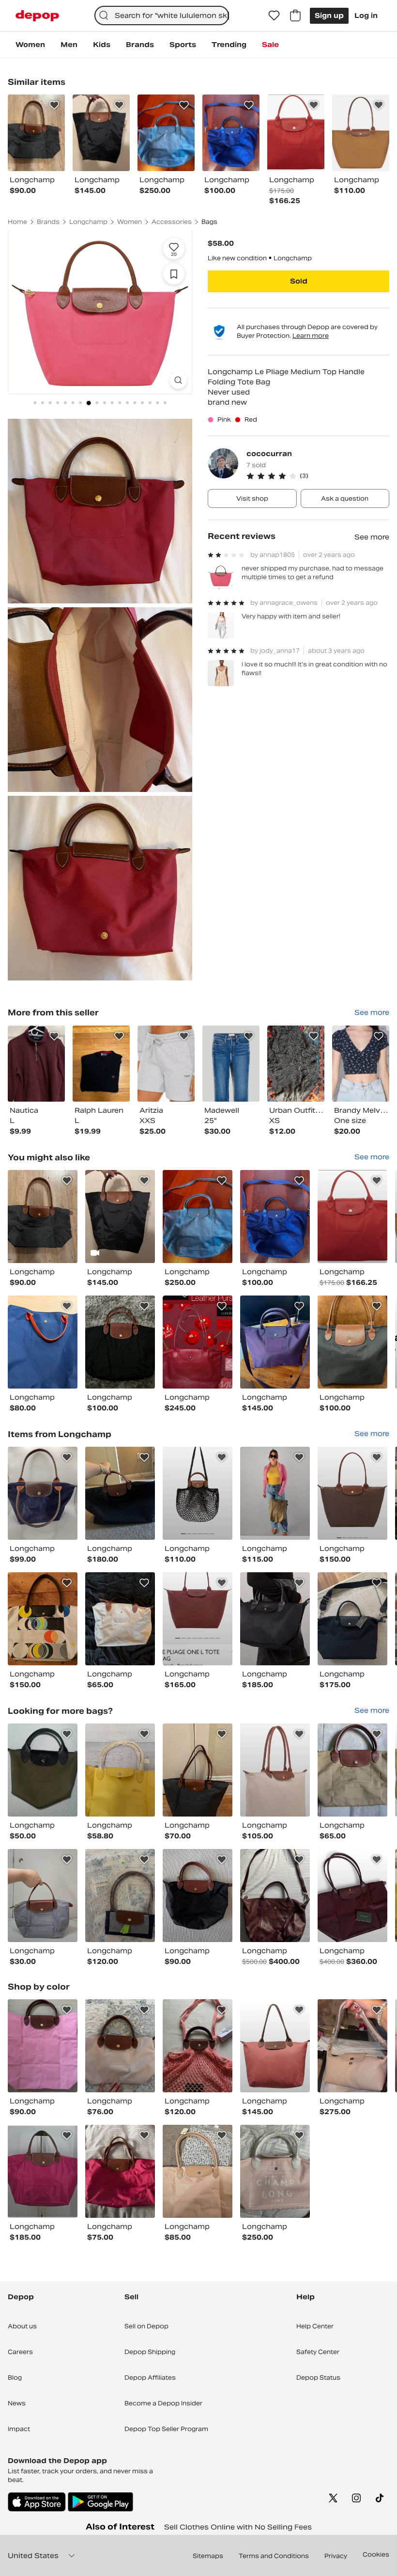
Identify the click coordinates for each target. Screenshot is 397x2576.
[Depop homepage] (37, 16)
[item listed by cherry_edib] (275, 1619)
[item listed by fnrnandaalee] (352, 1342)
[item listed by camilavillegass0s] (120, 2171)
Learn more (311, 336)
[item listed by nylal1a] (120, 2046)
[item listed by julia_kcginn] (120, 1770)
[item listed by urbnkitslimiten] (43, 1896)
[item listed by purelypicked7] (352, 1770)
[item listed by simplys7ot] (120, 1342)
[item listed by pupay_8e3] (43, 1619)
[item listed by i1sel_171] (275, 1770)
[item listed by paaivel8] (43, 1493)
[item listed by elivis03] (198, 1342)
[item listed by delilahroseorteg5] (43, 2046)
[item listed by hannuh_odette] (275, 1217)
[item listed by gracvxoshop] (198, 1619)
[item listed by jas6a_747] (275, 1493)
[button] (318, 476)
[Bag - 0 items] (295, 16)
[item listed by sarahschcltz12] (120, 1896)
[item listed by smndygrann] (198, 1896)
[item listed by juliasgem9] (43, 2171)
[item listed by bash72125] (275, 1896)
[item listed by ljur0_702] (352, 1619)
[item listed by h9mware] (275, 2046)
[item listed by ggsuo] (198, 1493)
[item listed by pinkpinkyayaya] (43, 1342)
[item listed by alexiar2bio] (120, 1493)
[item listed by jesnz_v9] (352, 1217)
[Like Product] (54, 105)
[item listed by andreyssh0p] (352, 1493)
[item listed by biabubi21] (352, 2046)
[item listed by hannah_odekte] (198, 1217)
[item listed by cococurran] (36, 1064)
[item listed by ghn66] (43, 1770)
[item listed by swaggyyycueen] (198, 2171)
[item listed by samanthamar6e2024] (120, 1619)
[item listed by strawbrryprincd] (275, 1342)
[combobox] (162, 16)
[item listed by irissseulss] (352, 1896)
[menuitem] (30, 45)
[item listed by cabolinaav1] (43, 1217)
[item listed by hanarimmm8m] (198, 1770)
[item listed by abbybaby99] (120, 1217)
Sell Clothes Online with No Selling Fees (238, 2527)
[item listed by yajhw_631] (198, 2046)
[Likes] (274, 16)
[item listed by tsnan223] (275, 2171)
